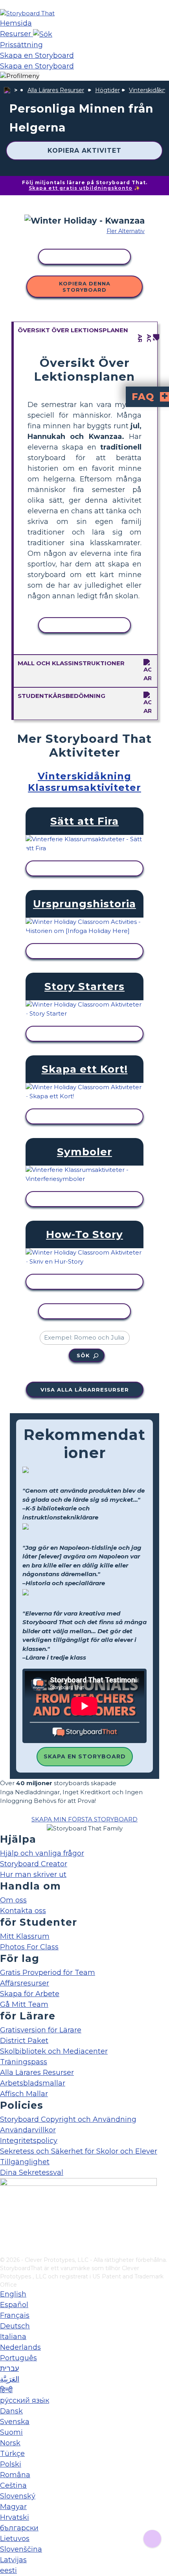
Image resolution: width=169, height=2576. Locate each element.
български (19, 2528)
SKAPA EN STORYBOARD (85, 1756)
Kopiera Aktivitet (84, 151)
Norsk (10, 2443)
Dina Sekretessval (32, 2173)
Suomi (11, 2432)
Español (14, 2305)
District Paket (24, 2041)
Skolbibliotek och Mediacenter (54, 2051)
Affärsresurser (25, 1983)
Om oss (13, 1900)
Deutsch (15, 2326)
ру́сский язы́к (25, 2400)
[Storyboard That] (27, 13)
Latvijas (13, 2560)
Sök (83, 1355)
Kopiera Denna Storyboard (85, 287)
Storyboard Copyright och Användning (68, 2119)
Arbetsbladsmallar (33, 2083)
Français (15, 2315)
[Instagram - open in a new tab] (5, 2224)
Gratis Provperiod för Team (48, 1973)
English (13, 2294)
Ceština (13, 2485)
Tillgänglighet (25, 2162)
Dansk (11, 2411)
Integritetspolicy (29, 2141)
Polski (11, 2464)
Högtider (107, 90)
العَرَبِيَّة (10, 2379)
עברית (9, 2369)
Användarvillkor (28, 2130)
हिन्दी (6, 2390)
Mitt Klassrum (25, 1936)
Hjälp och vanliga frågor (42, 1853)
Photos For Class (29, 1947)
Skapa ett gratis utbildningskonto (81, 188)
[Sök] (43, 34)
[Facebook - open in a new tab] (5, 2211)
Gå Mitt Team (24, 2004)
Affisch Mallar (24, 2094)
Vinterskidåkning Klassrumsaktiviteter (84, 782)
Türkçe (12, 2454)
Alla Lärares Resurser (56, 90)
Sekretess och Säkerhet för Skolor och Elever (79, 2151)
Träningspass (24, 2062)
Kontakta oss (23, 1911)
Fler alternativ (126, 231)
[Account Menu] (20, 76)
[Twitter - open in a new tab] (5, 2237)
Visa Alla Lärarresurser (85, 1390)
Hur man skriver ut (33, 1875)
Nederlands (20, 2347)
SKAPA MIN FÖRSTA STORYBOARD (84, 1819)
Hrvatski (15, 2517)
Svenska (15, 2422)
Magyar (13, 2507)
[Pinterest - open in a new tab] (5, 2250)
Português (18, 2358)
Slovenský (18, 2496)
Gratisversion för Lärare (41, 2030)
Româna (15, 2475)
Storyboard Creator (34, 1864)
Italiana (13, 2337)
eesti (8, 2570)
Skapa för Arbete (30, 1994)
